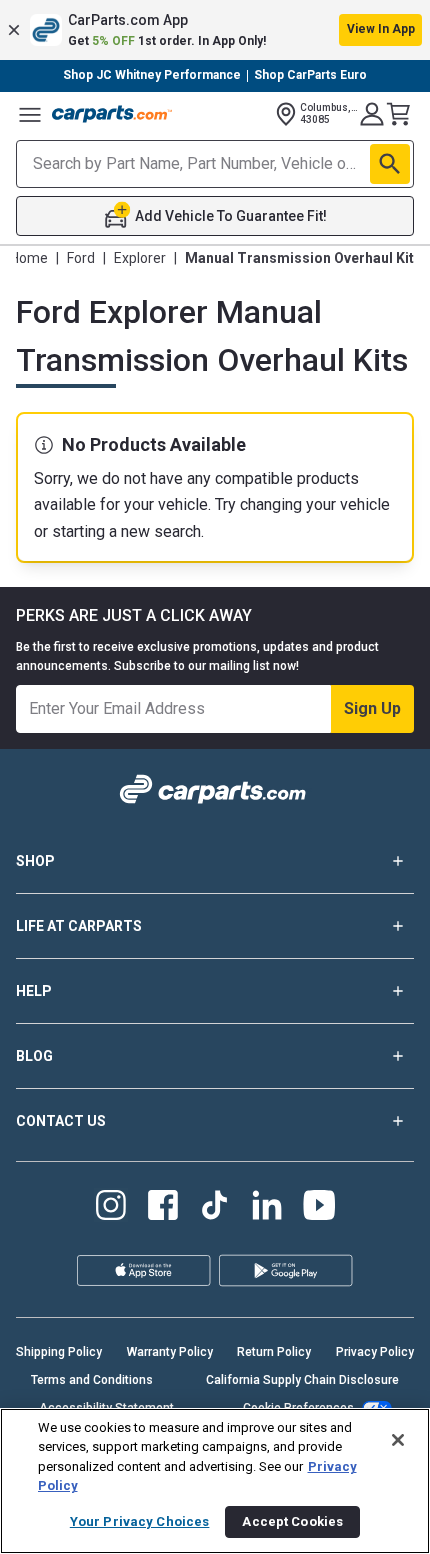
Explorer (140, 258)
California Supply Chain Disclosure (302, 1380)
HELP (34, 991)
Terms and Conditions (92, 1380)
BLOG (34, 1056)
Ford (81, 258)
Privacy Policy (375, 1352)
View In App (381, 29)
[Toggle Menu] (30, 114)
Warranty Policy (170, 1352)
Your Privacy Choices (140, 1521)
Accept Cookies (292, 1521)
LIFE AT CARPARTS (79, 926)
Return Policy (274, 1352)
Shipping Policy (59, 1352)
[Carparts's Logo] (112, 114)
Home (29, 258)
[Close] (398, 1440)
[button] (215, 30)
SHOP (35, 861)
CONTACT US (61, 1121)
